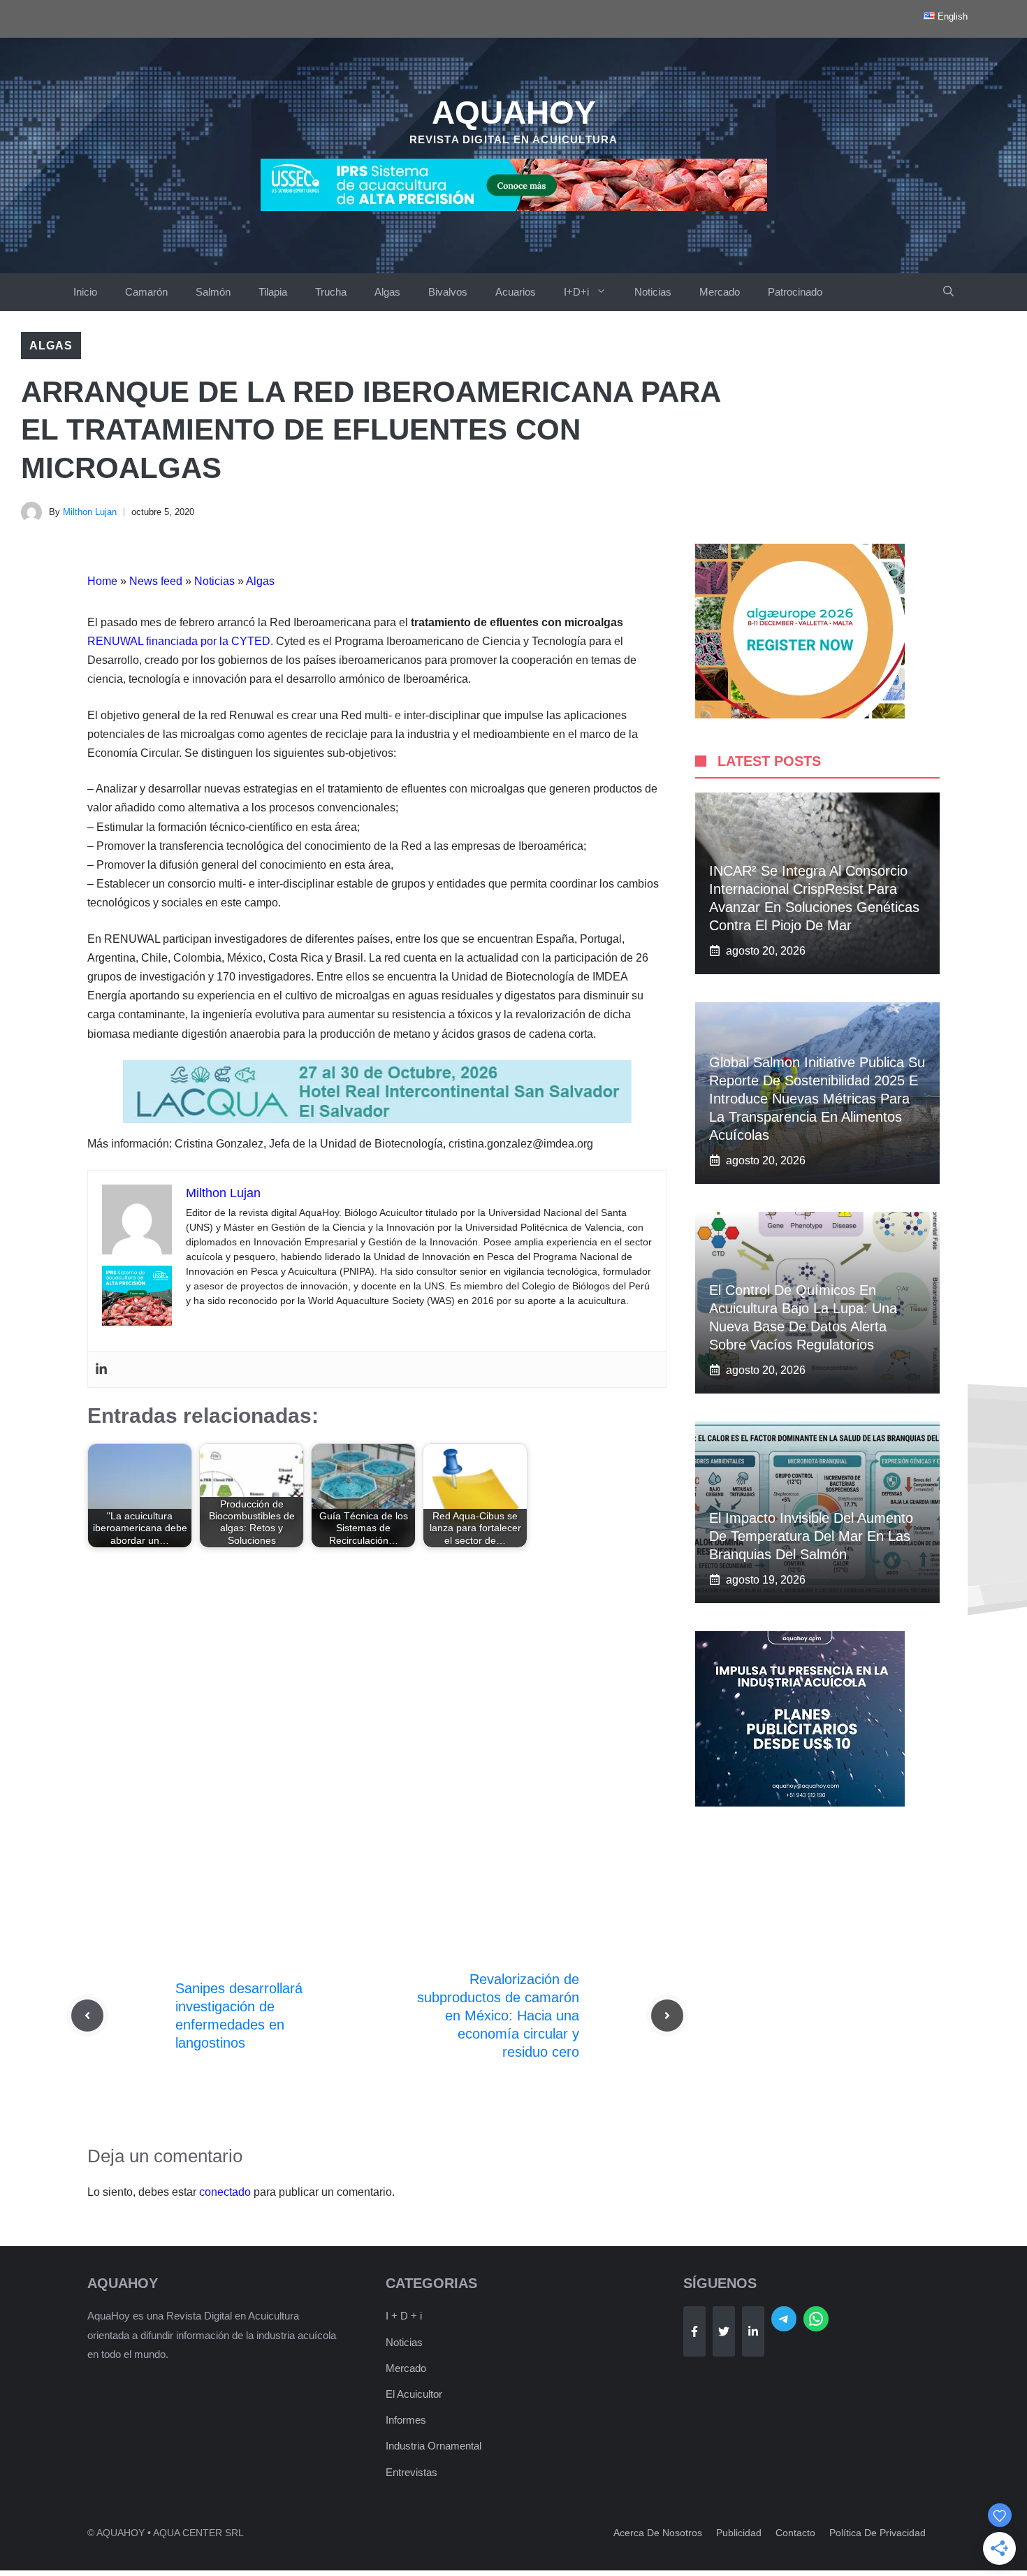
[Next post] (667, 2016)
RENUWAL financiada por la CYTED (179, 641)
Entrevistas (411, 2472)
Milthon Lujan (90, 512)
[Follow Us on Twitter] (724, 2331)
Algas (387, 292)
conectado (225, 2192)
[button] (948, 292)
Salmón (213, 292)
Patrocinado (795, 292)
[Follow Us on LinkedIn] (753, 2331)
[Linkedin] (101, 1369)
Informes (406, 2420)
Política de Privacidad (877, 2533)
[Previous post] (87, 2016)
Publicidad (739, 2533)
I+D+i (576, 292)
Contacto (795, 2533)
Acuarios (516, 292)
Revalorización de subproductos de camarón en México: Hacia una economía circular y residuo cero (498, 2016)
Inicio (85, 292)
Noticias (653, 292)
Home (102, 581)
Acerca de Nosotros (658, 2533)
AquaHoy (514, 113)
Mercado (720, 292)
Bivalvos (448, 292)
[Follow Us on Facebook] (694, 2331)
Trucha (331, 292)
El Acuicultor (414, 2394)
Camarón (146, 292)
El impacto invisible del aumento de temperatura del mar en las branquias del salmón (811, 1536)
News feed (156, 581)
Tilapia (273, 292)
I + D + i (404, 2316)
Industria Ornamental (434, 2446)
